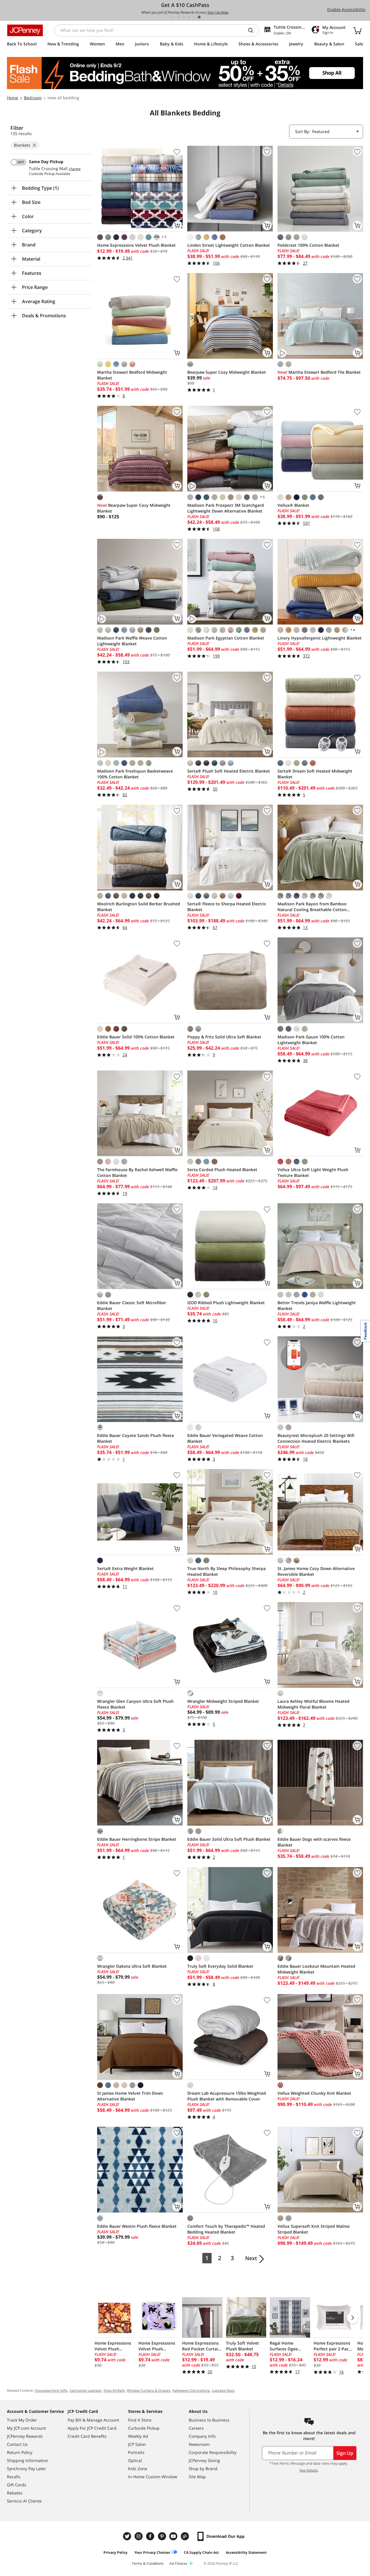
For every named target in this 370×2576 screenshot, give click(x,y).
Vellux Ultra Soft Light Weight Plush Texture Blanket (313, 1172)
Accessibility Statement (246, 2552)
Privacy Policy (115, 2552)
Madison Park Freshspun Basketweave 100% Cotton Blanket (135, 774)
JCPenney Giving (204, 2460)
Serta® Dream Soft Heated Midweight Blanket (315, 774)
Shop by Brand (203, 2469)
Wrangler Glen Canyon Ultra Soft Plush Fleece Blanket (135, 1704)
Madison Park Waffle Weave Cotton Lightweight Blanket (132, 641)
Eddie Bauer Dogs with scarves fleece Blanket (314, 1842)
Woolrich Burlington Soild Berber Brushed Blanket (139, 907)
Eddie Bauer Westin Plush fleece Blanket (137, 2226)
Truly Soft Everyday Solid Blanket (220, 1966)
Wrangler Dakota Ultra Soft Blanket (132, 1966)
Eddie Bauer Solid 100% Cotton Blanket (136, 1037)
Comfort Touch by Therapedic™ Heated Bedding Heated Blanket (226, 2229)
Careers (196, 2428)
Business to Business (209, 2420)
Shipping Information (28, 2460)
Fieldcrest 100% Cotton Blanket (308, 245)
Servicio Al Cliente (24, 2501)
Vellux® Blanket (293, 505)
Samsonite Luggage (86, 2390)
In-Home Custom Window (153, 2477)
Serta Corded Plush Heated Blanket (222, 1170)
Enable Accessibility (346, 9)
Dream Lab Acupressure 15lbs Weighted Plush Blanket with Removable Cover (227, 2096)
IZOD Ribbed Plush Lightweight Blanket (226, 1303)
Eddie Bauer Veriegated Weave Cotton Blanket (225, 1438)
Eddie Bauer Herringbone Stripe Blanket (137, 1839)
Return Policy (20, 2452)
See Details (309, 2470)
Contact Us (17, 2444)
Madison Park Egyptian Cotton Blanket (226, 638)
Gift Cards (17, 2485)
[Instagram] (139, 2536)
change (75, 169)
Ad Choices (178, 2563)
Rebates (15, 2493)
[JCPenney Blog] (186, 2536)
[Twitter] (128, 2536)
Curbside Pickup (144, 2428)
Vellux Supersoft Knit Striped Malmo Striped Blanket (314, 2229)
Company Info (202, 2436)
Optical (135, 2460)
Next (251, 2258)
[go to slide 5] (194, 17)
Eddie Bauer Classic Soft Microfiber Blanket (132, 1305)
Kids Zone (138, 2469)
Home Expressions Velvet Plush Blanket (136, 245)
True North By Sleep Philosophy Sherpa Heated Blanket (226, 1571)
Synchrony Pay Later (26, 2469)
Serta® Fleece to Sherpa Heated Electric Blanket (227, 907)
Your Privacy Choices (152, 2552)
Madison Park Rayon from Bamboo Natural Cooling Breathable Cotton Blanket (312, 907)
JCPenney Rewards (25, 2436)
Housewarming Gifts (51, 2390)
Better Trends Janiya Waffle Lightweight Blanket (317, 1305)
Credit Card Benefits (87, 2436)
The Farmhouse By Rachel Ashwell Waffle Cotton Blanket (137, 1172)
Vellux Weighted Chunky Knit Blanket (314, 2093)
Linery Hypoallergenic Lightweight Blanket (320, 638)
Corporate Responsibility (213, 2452)
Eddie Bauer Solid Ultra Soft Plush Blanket (229, 1839)
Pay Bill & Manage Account (93, 2420)
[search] (253, 30)
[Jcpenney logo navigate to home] (25, 30)
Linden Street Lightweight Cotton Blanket (229, 245)
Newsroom (199, 2444)
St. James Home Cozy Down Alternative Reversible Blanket (316, 1571)
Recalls (14, 2477)
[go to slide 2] (178, 17)
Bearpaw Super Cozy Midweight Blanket (227, 372)
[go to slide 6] (199, 17)
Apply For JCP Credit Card (92, 2428)
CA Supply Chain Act (201, 2552)
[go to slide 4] (189, 17)
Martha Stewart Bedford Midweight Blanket (132, 375)
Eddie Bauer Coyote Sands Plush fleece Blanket (136, 1438)
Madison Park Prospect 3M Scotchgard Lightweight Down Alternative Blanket (226, 508)
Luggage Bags (223, 2390)
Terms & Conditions (148, 2563)
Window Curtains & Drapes (149, 2390)
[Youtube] (174, 2536)
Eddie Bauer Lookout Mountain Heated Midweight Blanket (316, 1969)
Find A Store (140, 2420)
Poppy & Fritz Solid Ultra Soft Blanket (224, 1037)
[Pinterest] (162, 2536)
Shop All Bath (114, 2390)
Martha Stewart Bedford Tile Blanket (319, 372)
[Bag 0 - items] (357, 30)
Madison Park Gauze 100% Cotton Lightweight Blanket (311, 1040)
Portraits (136, 2452)
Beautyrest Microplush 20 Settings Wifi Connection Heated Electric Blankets (316, 1438)
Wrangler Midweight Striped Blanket (223, 1701)
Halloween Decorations (191, 2390)
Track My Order (22, 2420)
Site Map (197, 2477)
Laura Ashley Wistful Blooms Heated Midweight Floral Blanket (313, 1704)
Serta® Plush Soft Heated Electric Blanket (229, 771)
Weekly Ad (138, 2436)
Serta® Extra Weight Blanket (125, 1568)
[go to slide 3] (184, 17)
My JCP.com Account (26, 2428)
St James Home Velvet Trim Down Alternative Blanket (130, 2096)
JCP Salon (137, 2444)
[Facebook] (151, 2536)
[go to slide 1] (173, 17)
